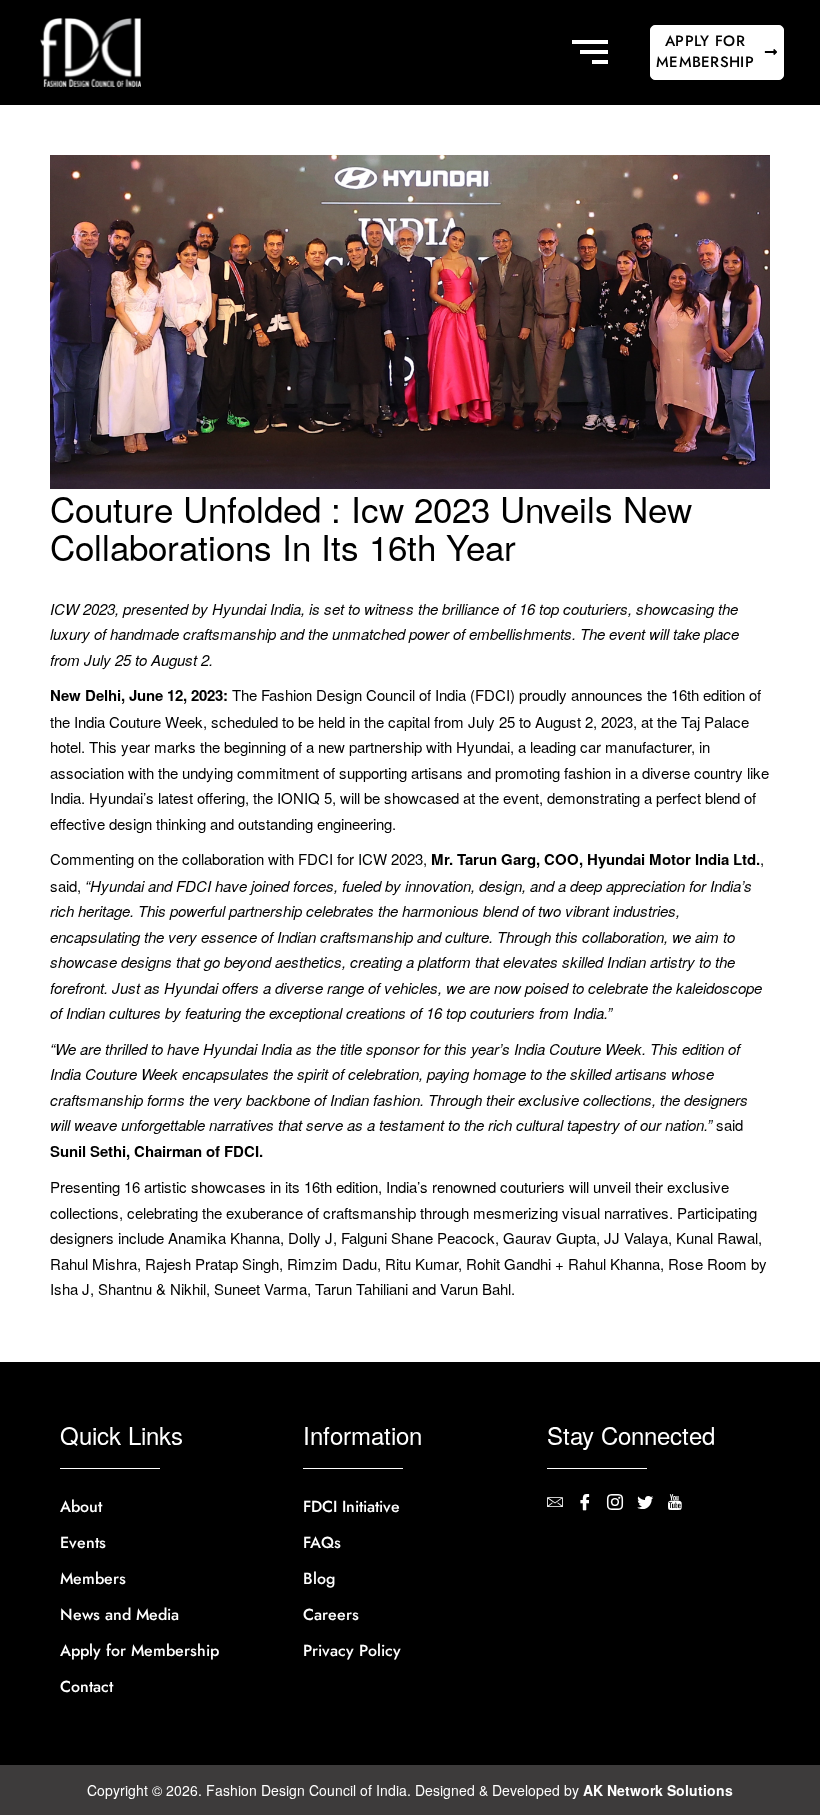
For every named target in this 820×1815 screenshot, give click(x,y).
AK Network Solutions (658, 1790)
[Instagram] (622, 1504)
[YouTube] (682, 1504)
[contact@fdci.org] (562, 1504)
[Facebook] (592, 1504)
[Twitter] (652, 1504)
